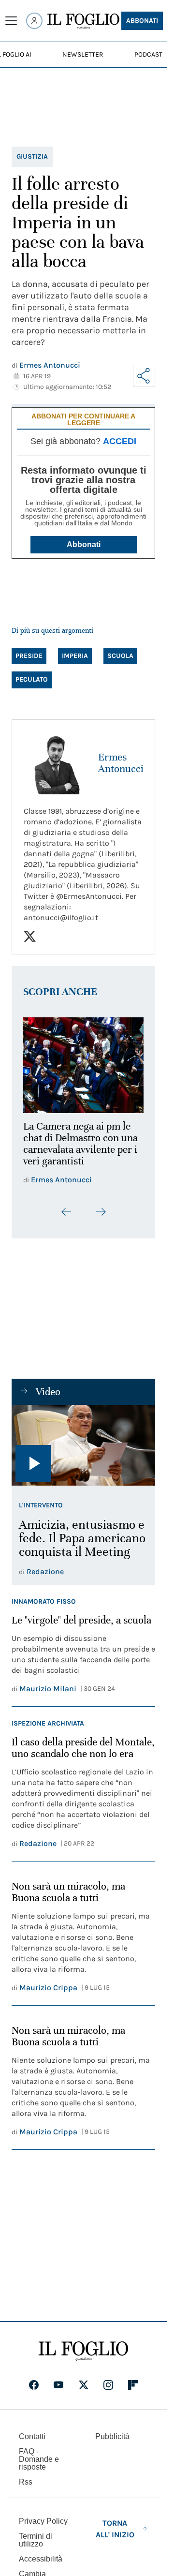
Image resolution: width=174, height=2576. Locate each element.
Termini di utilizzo (36, 2535)
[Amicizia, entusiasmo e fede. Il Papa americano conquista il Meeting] (83, 1440)
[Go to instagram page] (108, 2380)
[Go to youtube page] (58, 2380)
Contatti (32, 2431)
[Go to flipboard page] (133, 2380)
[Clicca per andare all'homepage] (83, 2346)
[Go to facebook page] (34, 2380)
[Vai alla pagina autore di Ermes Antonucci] (55, 763)
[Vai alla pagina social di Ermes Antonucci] (30, 936)
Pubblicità (112, 2431)
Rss (26, 2477)
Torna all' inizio (115, 2524)
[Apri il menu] (11, 21)
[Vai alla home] (83, 21)
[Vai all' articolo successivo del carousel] (101, 1206)
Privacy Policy (43, 2516)
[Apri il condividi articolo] (144, 376)
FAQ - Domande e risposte (39, 2454)
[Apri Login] (34, 21)
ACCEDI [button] (120, 441)
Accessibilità (41, 2554)
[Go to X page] (84, 2380)
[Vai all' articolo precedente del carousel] (67, 1206)
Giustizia (32, 156)
